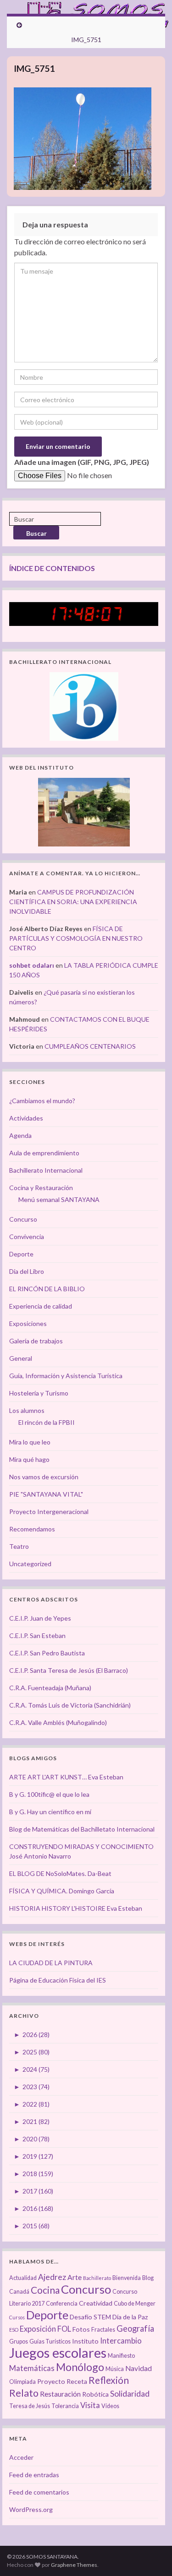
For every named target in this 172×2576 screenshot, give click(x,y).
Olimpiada (22, 2382)
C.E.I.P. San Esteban (37, 1636)
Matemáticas (32, 2368)
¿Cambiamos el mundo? (42, 1101)
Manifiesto (121, 2356)
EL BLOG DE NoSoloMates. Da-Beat (60, 1873)
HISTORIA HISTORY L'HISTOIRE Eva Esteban (76, 1908)
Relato (24, 2393)
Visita (90, 2405)
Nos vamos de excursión (44, 1477)
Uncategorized (30, 1564)
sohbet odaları (32, 965)
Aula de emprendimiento (44, 1153)
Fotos (81, 2329)
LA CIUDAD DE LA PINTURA (51, 1963)
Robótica (95, 2394)
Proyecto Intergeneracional (49, 1512)
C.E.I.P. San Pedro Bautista (47, 1653)
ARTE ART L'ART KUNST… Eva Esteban (66, 1777)
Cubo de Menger (135, 2304)
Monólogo (80, 2367)
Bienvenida (127, 2278)
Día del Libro (27, 1271)
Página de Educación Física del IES (58, 1980)
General (21, 1358)
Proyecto (51, 2381)
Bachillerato (97, 2278)
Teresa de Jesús (30, 2406)
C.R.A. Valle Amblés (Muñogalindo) (58, 1722)
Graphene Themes (74, 2565)
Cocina (45, 2290)
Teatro (19, 1546)
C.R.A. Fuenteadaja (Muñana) (50, 1688)
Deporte (21, 1254)
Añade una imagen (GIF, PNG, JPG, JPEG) (82, 462)
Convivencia (27, 1237)
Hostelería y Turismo (39, 1393)
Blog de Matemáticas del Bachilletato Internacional (82, 1829)
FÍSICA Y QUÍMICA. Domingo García (62, 1891)
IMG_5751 (86, 40)
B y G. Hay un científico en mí (50, 1812)
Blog (148, 2278)
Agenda (20, 1135)
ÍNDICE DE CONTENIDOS (52, 568)
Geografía (135, 2328)
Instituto (85, 2341)
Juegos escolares (58, 2352)
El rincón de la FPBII (47, 1422)
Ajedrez (52, 2277)
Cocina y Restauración (41, 1188)
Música (115, 2369)
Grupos (19, 2342)
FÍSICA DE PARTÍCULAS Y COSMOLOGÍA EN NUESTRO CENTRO (76, 938)
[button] (83, 139)
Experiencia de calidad (41, 1306)
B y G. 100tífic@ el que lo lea (49, 1794)
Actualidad (23, 2278)
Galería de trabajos (36, 1341)
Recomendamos (32, 1529)
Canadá (19, 2292)
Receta (77, 2381)
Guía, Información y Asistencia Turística (66, 1376)
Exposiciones (28, 1323)
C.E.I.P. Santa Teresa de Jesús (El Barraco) (69, 1670)
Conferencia (62, 2304)
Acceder (21, 2457)
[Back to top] (151, 2555)
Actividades (26, 1118)
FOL (64, 2329)
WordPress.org (31, 2509)
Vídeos (110, 2406)
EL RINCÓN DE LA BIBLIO (47, 1289)
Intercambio (121, 2341)
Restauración (60, 2394)
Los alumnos (27, 1410)
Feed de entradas (34, 2475)
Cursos (17, 2317)
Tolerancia (65, 2406)
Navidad (139, 2368)
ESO (14, 2330)
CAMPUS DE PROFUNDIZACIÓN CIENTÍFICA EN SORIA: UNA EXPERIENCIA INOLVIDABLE (73, 902)
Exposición (38, 2329)
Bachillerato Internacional (46, 1170)
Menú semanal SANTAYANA (59, 1199)
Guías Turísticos (50, 2342)
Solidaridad (130, 2394)
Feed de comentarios (39, 2492)
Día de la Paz (130, 2317)
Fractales (103, 2330)
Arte (75, 2277)
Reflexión (109, 2380)
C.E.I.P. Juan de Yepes (40, 1618)
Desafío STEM (90, 2317)
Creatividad (96, 2303)
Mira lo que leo (30, 1442)
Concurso (23, 1219)
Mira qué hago (29, 1459)
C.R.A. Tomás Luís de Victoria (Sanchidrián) (70, 1705)
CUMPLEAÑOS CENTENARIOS (90, 1046)
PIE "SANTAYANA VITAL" (46, 1494)
